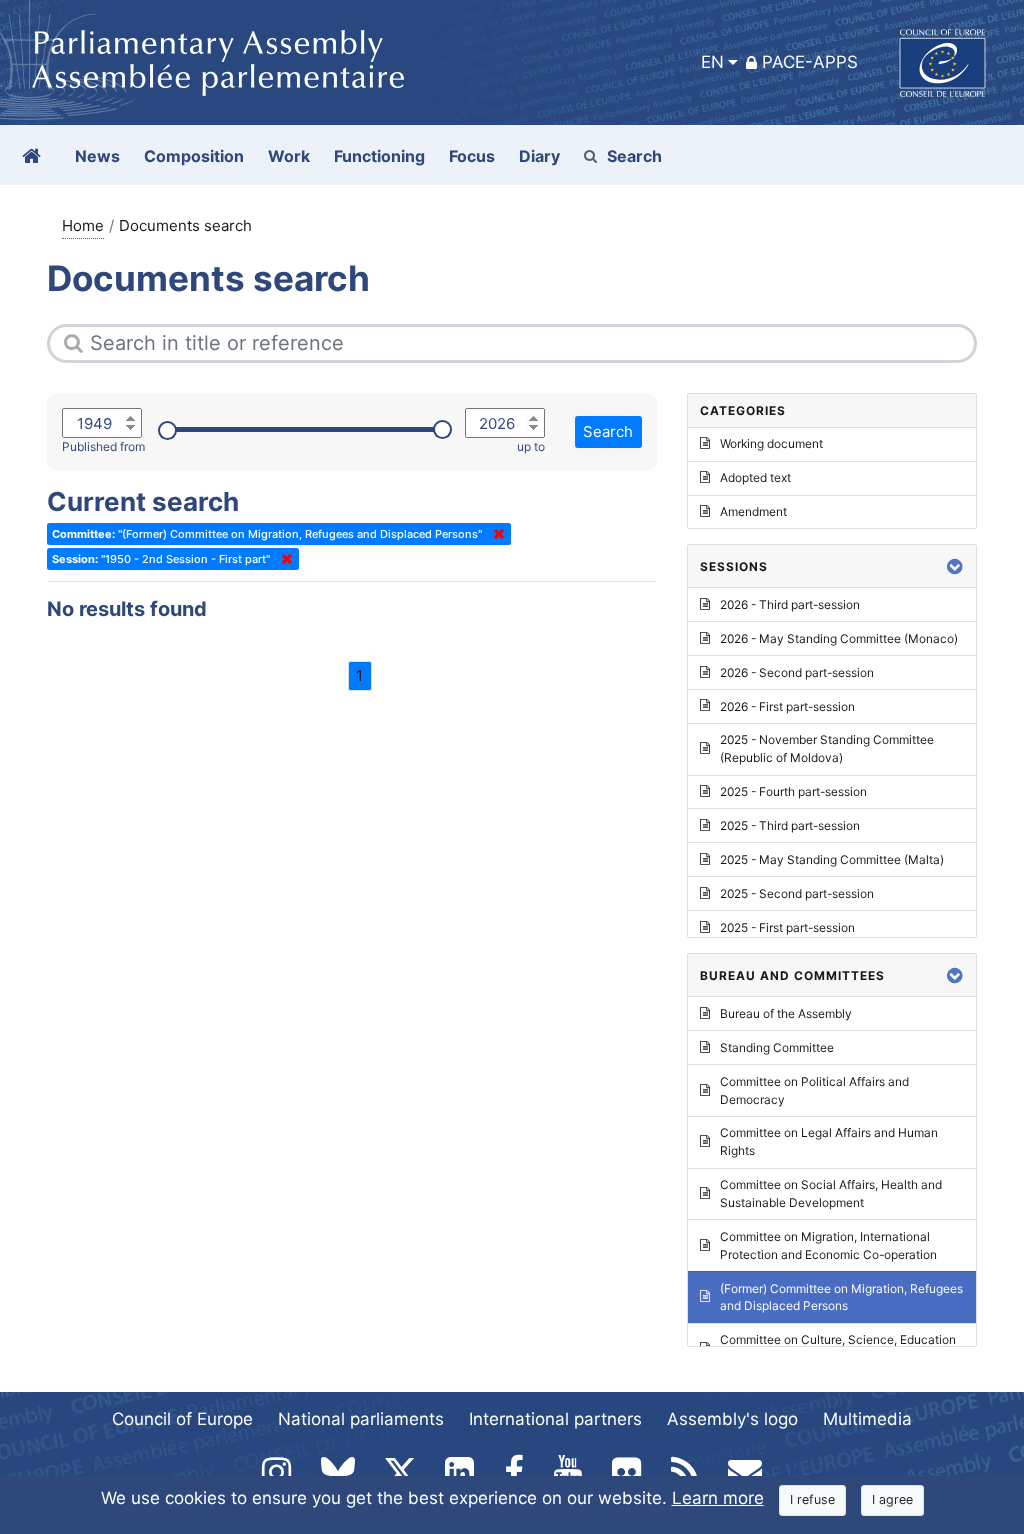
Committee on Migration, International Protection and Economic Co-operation (828, 1245)
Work (289, 156)
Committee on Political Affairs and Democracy (814, 1090)
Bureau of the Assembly (786, 1013)
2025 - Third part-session (790, 825)
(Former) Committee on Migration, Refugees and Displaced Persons (841, 1297)
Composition (194, 156)
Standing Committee (777, 1047)
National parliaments (361, 1419)
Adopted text (755, 477)
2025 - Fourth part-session (793, 791)
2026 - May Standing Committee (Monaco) (839, 638)
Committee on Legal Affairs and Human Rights (829, 1141)
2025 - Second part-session (797, 893)
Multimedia (867, 1419)
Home (83, 225)
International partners (555, 1419)
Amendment (753, 511)
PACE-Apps (810, 62)
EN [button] (712, 62)
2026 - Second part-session (797, 672)
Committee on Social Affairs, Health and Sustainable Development (831, 1193)
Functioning (379, 156)
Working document (771, 443)
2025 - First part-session (787, 927)
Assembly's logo (732, 1419)
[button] (955, 566)
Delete (495, 534)
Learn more (718, 1498)
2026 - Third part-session (790, 604)
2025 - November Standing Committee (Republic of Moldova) (827, 748)
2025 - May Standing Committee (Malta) (832, 859)
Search (634, 156)
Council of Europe (182, 1419)
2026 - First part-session (787, 706)
